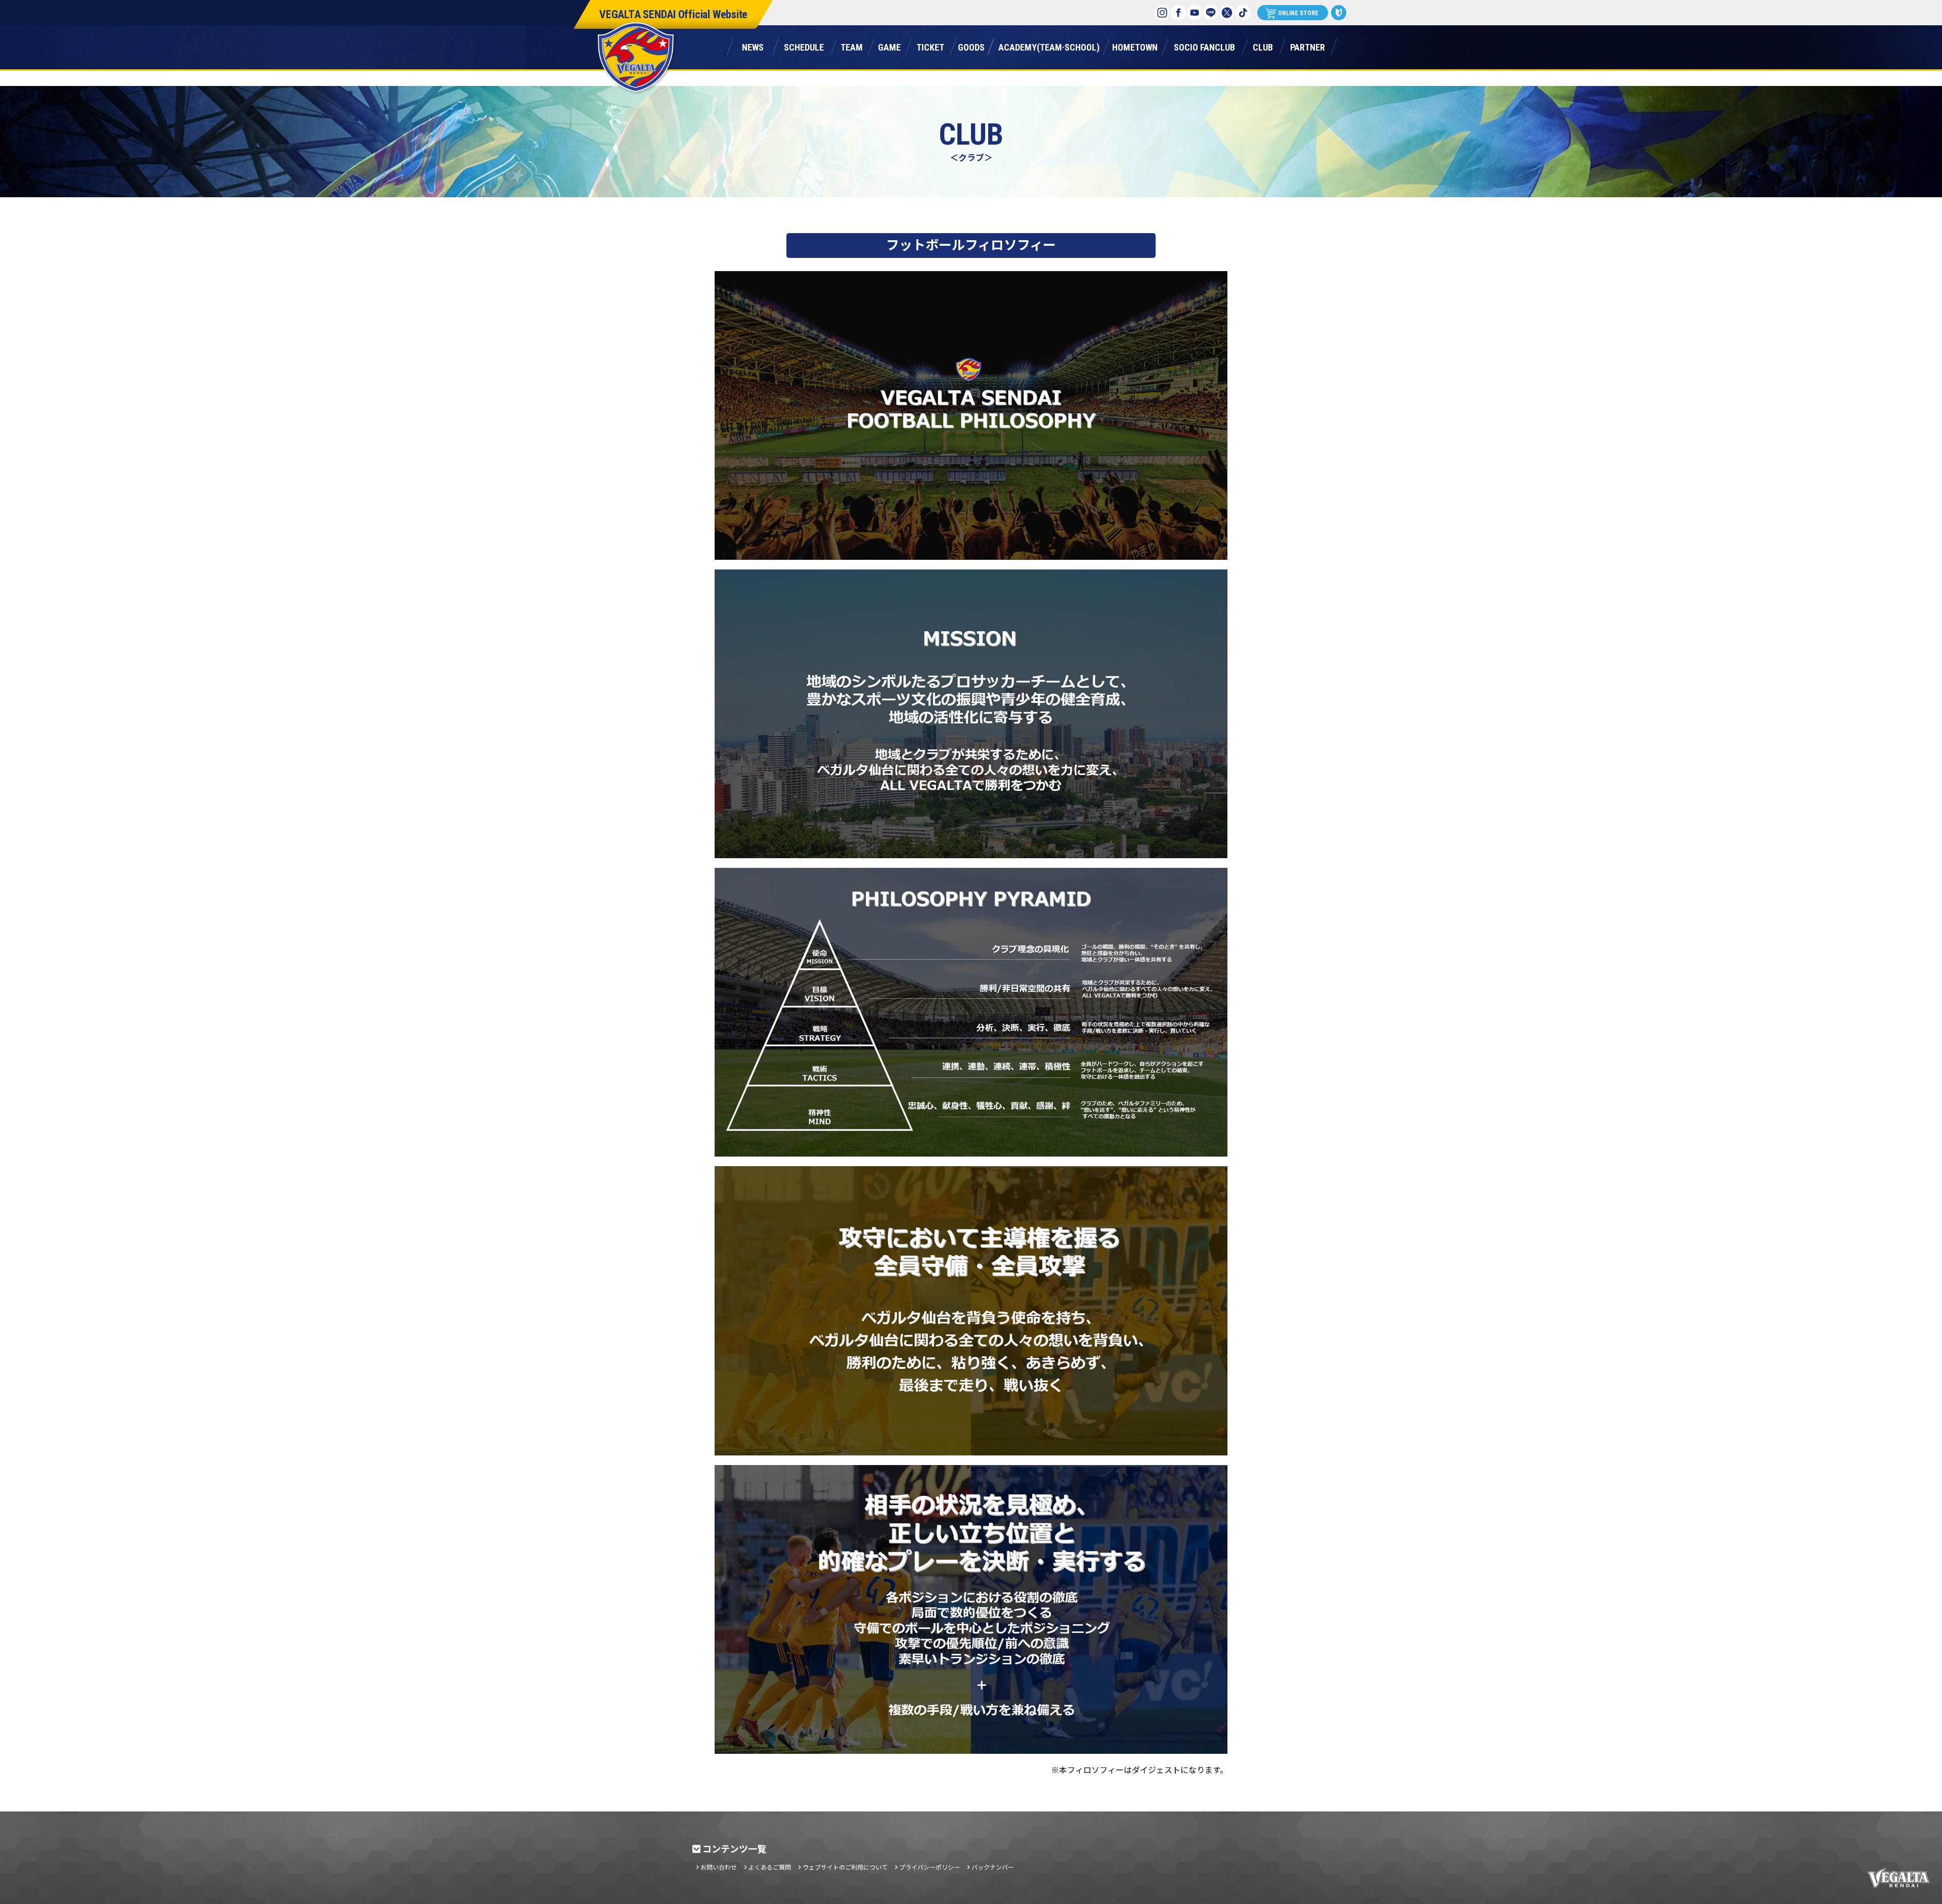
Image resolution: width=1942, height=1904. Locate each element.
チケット (930, 46)
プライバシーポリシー (930, 1867)
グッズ (971, 46)
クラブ (1263, 46)
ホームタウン (1135, 46)
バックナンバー (993, 1867)
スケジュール (804, 46)
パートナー (1307, 46)
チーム (852, 46)
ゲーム (889, 46)
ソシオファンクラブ (1204, 46)
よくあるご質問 (770, 1867)
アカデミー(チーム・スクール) (1049, 46)
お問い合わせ (719, 1867)
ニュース (753, 46)
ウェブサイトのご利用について (845, 1867)
